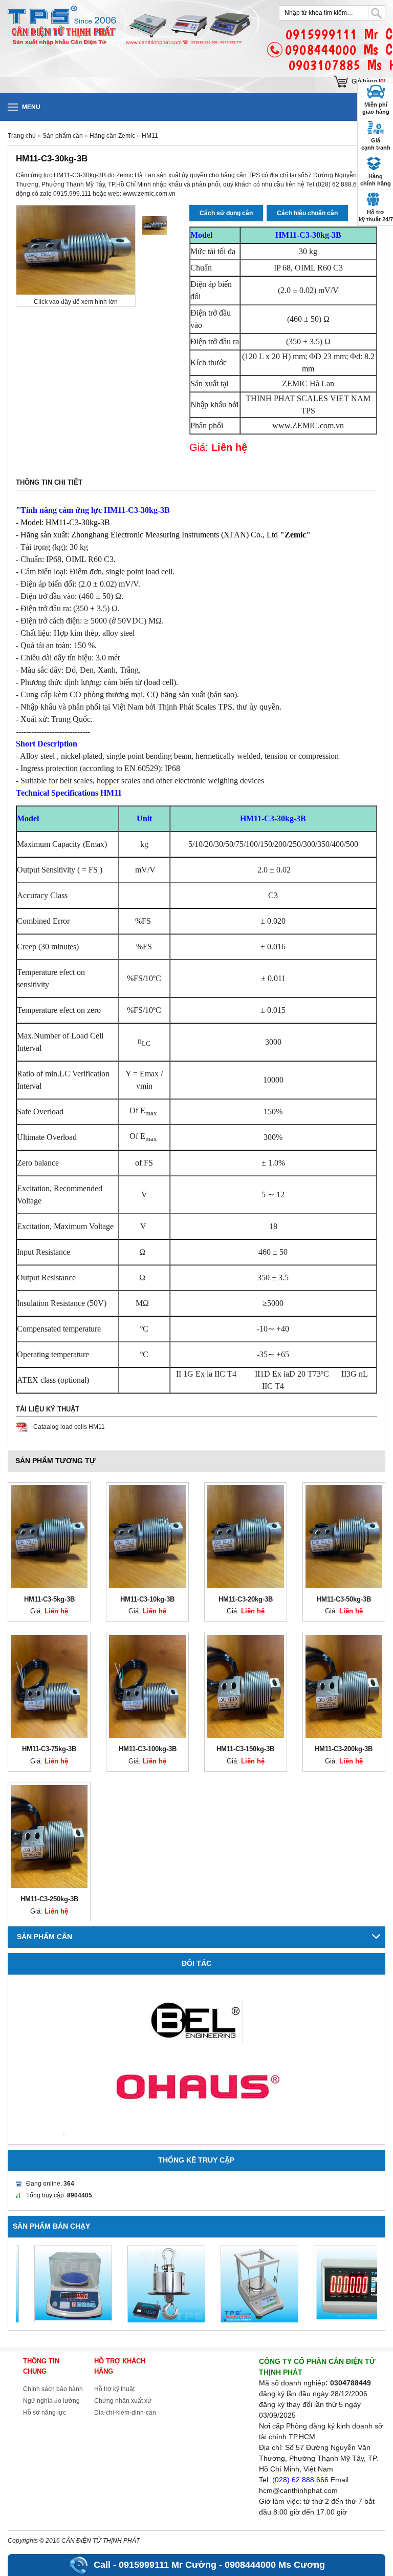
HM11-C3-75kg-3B (49, 1749)
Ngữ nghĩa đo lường (51, 2401)
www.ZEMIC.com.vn (308, 425)
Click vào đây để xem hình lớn (76, 302)
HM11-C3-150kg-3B (245, 1749)
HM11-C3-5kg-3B (49, 1599)
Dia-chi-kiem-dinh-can (125, 2413)
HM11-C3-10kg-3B (147, 1599)
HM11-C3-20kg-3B (246, 1599)
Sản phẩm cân (63, 136)
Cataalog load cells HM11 (69, 1427)
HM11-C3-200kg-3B (344, 1749)
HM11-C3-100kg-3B (148, 1749)
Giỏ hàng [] (368, 81)
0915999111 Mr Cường (168, 2565)
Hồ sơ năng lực (45, 2413)
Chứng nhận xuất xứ (123, 2401)
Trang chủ (22, 136)
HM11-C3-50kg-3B (344, 1599)
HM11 (150, 136)
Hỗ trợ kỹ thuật (114, 2389)
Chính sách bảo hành (53, 2389)
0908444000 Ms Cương (275, 2565)
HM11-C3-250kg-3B (49, 1899)
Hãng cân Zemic (112, 136)
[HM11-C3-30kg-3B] (155, 225)
